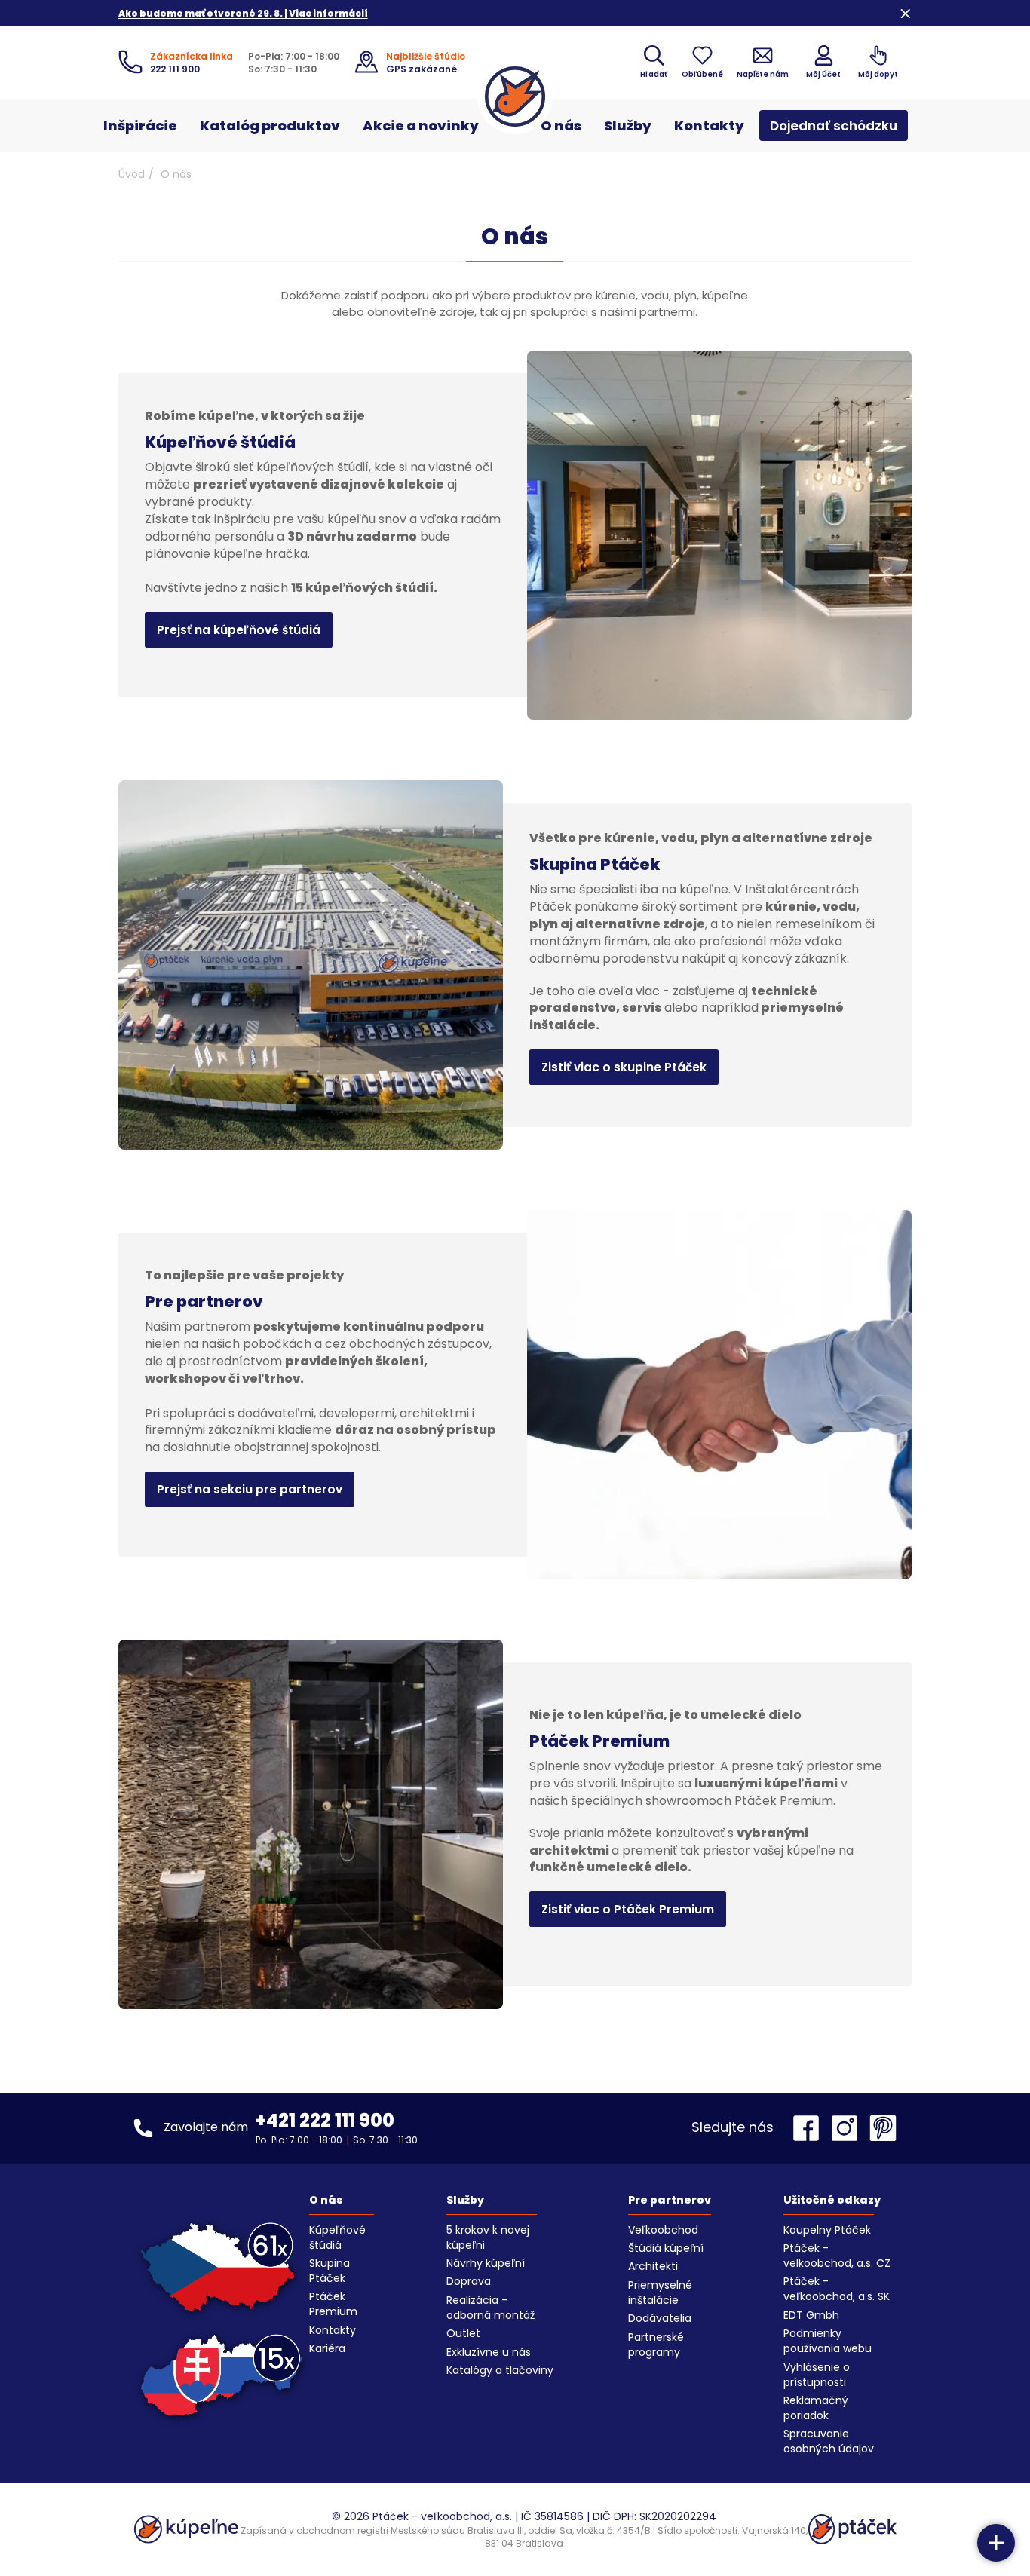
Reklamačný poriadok (816, 2408)
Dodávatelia (660, 2318)
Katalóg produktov (270, 126)
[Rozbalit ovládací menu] (996, 2543)
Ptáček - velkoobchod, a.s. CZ (837, 2256)
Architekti (653, 2266)
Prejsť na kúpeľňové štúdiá (239, 630)
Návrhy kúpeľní (486, 2263)
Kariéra (327, 2348)
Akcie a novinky (421, 126)
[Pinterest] (883, 2128)
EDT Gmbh (811, 2315)
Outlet (463, 2333)
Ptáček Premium (333, 2304)
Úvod (132, 174)
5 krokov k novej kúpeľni (488, 2238)
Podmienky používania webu (828, 2341)
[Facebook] (810, 2128)
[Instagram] (848, 2128)
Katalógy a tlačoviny (500, 2370)
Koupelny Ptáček (827, 2230)
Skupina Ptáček (330, 2271)
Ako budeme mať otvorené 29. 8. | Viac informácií (243, 13)
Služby (628, 126)
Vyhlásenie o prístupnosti (817, 2375)
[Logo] (515, 96)
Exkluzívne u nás (489, 2352)
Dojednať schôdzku (834, 126)
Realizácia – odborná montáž (490, 2308)
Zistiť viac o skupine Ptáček (624, 1067)
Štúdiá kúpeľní (666, 2248)
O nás (561, 126)
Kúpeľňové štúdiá (337, 2238)
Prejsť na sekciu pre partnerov (250, 1489)
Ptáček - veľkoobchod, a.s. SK (837, 2289)
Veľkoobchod (663, 2230)
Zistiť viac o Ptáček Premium (628, 1909)
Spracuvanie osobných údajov (829, 2441)
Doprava (469, 2281)
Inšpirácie (140, 126)
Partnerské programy (656, 2345)
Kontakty (709, 126)
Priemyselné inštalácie (660, 2293)
